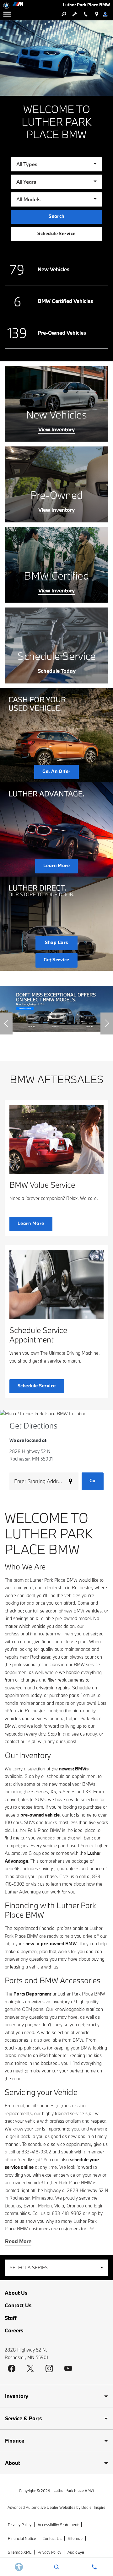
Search (56, 216)
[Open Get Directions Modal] (97, 14)
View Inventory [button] (56, 429)
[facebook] (12, 2368)
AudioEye (76, 2552)
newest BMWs (74, 1769)
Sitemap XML (20, 2552)
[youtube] (68, 2368)
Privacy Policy (20, 2525)
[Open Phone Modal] (86, 14)
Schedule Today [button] (57, 671)
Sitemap (75, 2538)
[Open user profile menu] (108, 14)
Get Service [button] (56, 960)
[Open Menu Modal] (7, 14)
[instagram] (49, 2368)
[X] (30, 2368)
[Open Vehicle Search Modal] (64, 14)
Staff (11, 2318)
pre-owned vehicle (40, 1815)
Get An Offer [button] (56, 771)
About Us (16, 2293)
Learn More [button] (57, 865)
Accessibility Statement (58, 2525)
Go (93, 1480)
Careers (14, 2330)
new (30, 1944)
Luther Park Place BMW (74, 2490)
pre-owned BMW (59, 1944)
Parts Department (32, 1994)
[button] (6, 1023)
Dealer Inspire (93, 2507)
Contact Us (18, 2305)
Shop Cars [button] (56, 942)
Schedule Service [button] (56, 233)
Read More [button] (18, 2241)
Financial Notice (22, 2538)
